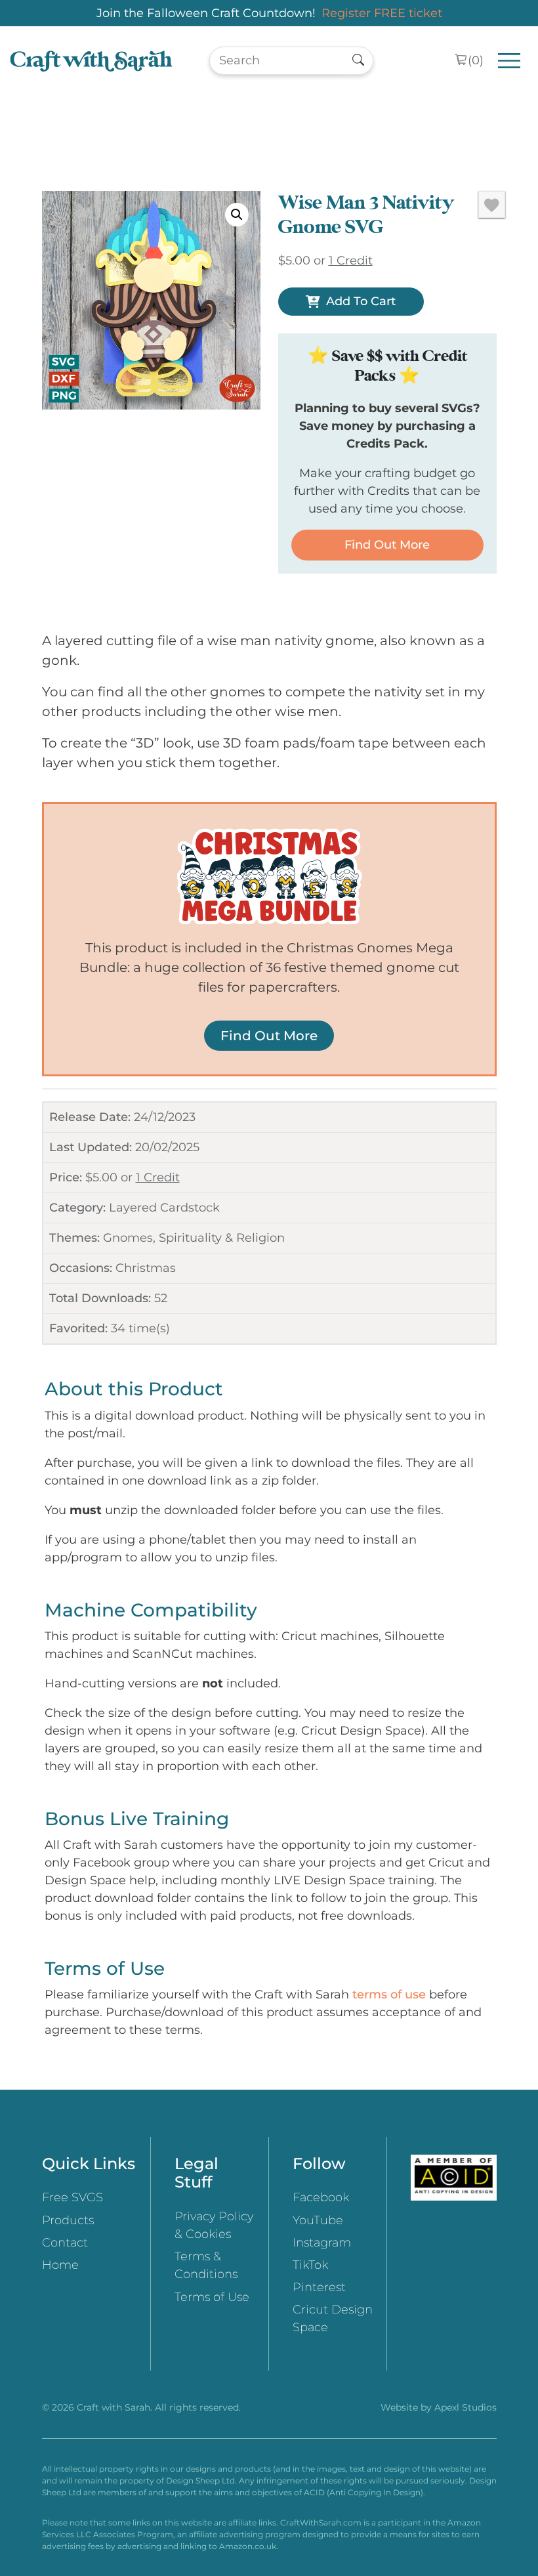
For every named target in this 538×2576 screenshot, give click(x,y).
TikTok (310, 2265)
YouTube (318, 2220)
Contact (65, 2243)
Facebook (321, 2197)
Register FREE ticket (382, 13)
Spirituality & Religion (222, 1238)
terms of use (389, 1995)
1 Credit (158, 1177)
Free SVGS (72, 2197)
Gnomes (128, 1238)
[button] (237, 215)
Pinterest (319, 2287)
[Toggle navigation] (509, 61)
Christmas (146, 1268)
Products (68, 2220)
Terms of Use (212, 2297)
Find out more (387, 545)
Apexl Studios (466, 2407)
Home (60, 2265)
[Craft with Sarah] (91, 61)
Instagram (322, 2243)
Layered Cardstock (164, 1208)
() (476, 60)
